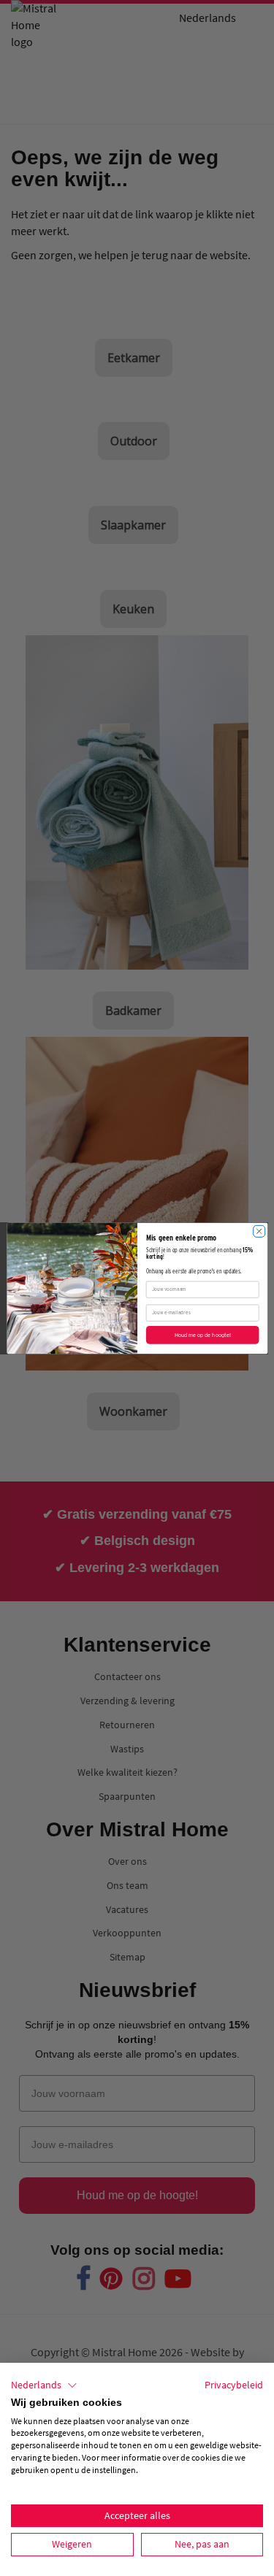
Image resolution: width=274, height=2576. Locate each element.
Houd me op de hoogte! (202, 1334)
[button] (44, 2385)
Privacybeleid (234, 2385)
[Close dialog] (259, 1231)
